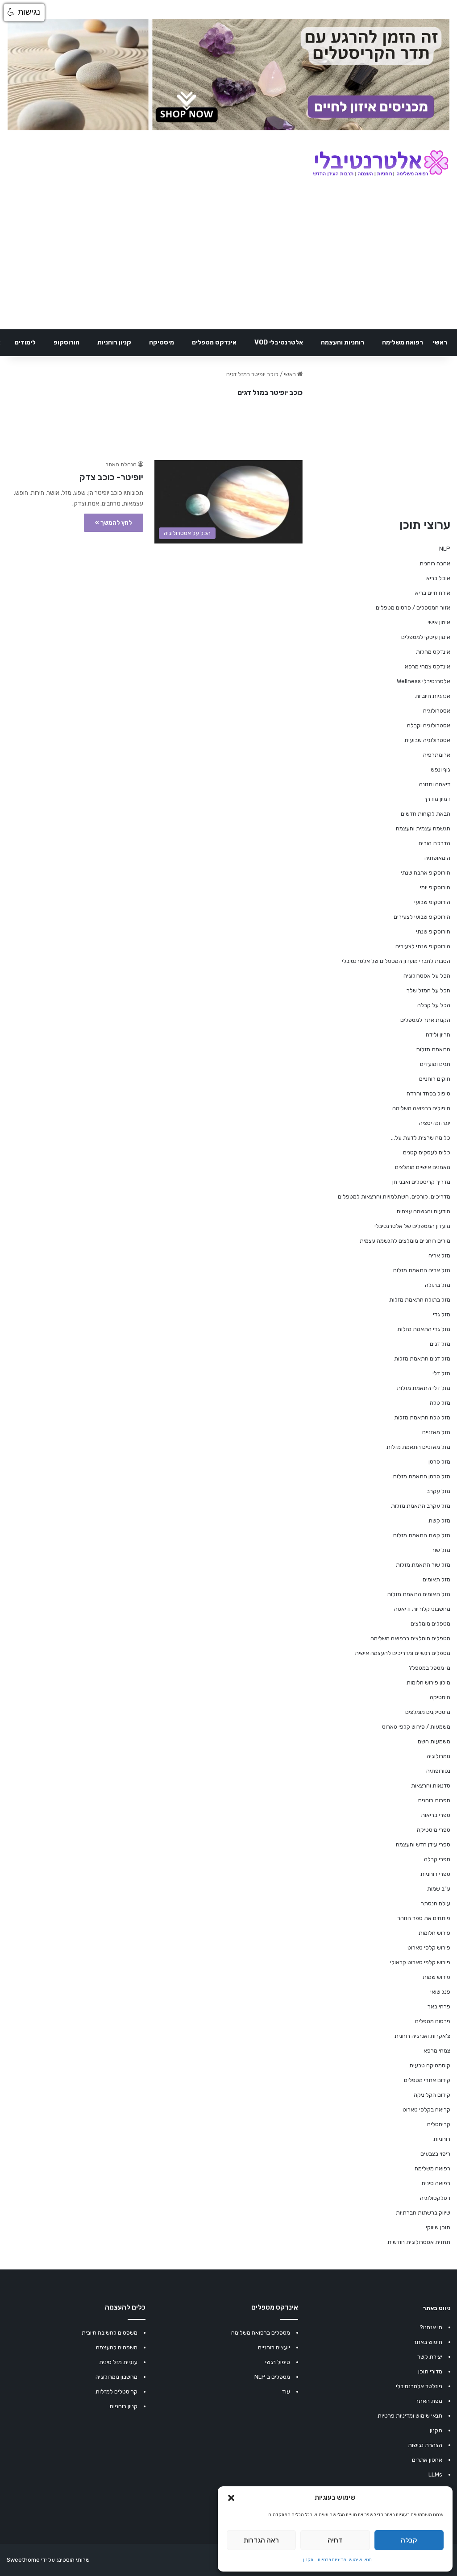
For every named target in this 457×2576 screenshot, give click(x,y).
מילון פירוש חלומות (428, 1682)
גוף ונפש (440, 769)
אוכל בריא (438, 578)
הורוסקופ (66, 342)
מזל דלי (441, 1373)
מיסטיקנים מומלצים (428, 1712)
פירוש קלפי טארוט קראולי (420, 1962)
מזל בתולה (438, 1285)
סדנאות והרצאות (431, 1786)
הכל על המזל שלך (428, 990)
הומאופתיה (437, 858)
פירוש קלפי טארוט (429, 1948)
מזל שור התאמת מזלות (423, 1565)
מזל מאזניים (436, 1432)
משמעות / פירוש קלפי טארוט (416, 1727)
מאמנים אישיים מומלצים (423, 1167)
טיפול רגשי (278, 2362)
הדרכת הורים (434, 843)
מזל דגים (440, 1344)
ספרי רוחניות (435, 1874)
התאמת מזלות (433, 1049)
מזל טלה (440, 1403)
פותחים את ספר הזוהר (424, 1918)
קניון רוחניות (114, 342)
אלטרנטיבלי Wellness (424, 681)
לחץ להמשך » (114, 523)
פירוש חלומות (434, 1933)
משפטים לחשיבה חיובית (110, 2333)
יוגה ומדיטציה (435, 1123)
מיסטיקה (162, 342)
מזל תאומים (436, 1579)
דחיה (335, 2540)
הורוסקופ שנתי (433, 931)
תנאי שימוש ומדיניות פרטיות (345, 2560)
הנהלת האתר (121, 465)
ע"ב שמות (439, 1889)
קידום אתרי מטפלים (427, 2080)
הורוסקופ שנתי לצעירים (423, 946)
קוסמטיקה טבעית (430, 2065)
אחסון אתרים (427, 2460)
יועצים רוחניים (274, 2347)
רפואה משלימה (403, 342)
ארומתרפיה (437, 755)
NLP (445, 549)
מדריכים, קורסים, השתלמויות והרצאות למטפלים (394, 1197)
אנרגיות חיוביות (433, 696)
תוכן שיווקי (438, 2227)
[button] (231, 2498)
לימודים (25, 342)
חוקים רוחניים (435, 1079)
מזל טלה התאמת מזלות (422, 1417)
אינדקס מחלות (433, 652)
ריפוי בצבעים (435, 2154)
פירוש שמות (436, 1977)
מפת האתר (429, 2401)
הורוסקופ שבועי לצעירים (422, 917)
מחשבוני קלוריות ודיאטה (422, 1609)
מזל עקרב (438, 1491)
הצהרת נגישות (425, 2445)
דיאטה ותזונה (435, 784)
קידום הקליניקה (432, 2095)
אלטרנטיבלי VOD (279, 342)
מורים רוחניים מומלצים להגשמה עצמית (405, 1241)
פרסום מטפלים (433, 2021)
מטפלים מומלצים (430, 1624)
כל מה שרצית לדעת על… (421, 1138)
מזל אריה (439, 1255)
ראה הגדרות (261, 2540)
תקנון (308, 2560)
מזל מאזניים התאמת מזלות (418, 1447)
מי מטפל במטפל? (429, 1668)
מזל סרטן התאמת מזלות (422, 1476)
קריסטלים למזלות (116, 2391)
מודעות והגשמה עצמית (423, 1211)
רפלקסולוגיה (435, 2198)
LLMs (435, 2474)
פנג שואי (440, 1992)
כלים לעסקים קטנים (427, 1152)
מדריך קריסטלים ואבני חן (421, 1182)
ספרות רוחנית (434, 1800)
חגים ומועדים (435, 1064)
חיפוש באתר (428, 2342)
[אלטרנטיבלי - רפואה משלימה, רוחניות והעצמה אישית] (381, 164)
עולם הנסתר (436, 1903)
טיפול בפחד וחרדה (428, 1093)
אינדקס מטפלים (214, 342)
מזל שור (441, 1550)
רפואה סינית (436, 2183)
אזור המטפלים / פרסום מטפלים (413, 608)
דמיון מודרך (437, 799)
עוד (286, 2391)
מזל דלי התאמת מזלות (424, 1388)
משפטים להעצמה (117, 2347)
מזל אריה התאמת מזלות (422, 1270)
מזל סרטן (439, 1462)
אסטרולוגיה (437, 711)
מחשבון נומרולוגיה (116, 2377)
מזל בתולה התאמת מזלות (420, 1300)
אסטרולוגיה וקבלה (429, 725)
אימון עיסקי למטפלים (426, 637)
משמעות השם (434, 1741)
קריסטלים (439, 2124)
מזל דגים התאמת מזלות (422, 1359)
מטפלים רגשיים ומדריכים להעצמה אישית (403, 1653)
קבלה (409, 2540)
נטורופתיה (438, 1771)
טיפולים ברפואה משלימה (421, 1108)
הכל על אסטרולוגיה (427, 976)
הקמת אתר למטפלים (425, 1020)
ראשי (440, 342)
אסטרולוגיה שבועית (427, 740)
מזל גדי (442, 1314)
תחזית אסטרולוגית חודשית (419, 2242)
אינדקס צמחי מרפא (428, 666)
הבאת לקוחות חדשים (426, 814)
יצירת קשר (430, 2357)
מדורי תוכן (430, 2371)
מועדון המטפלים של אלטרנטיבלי (412, 1226)
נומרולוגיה (438, 1756)
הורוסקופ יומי (435, 887)
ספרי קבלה (437, 1859)
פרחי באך (439, 2006)
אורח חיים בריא (433, 593)
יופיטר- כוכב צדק (111, 477)
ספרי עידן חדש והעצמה (423, 1844)
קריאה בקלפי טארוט (426, 2109)
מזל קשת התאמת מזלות (422, 1535)
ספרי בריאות (436, 1815)
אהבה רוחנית (435, 563)
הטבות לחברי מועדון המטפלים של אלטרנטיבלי (396, 961)
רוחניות (442, 2139)
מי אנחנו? (431, 2327)
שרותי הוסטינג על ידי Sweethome (48, 2560)
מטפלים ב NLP (272, 2377)
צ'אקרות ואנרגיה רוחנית (422, 2036)
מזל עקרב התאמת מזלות (421, 1506)
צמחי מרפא (437, 2051)
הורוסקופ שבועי (432, 902)
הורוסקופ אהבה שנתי (426, 873)
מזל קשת (439, 1520)
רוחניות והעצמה (343, 342)
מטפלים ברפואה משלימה (261, 2333)
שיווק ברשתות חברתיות (423, 2213)
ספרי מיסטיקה (434, 1830)
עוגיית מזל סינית (118, 2362)
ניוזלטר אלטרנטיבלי (419, 2386)
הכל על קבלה (434, 1005)
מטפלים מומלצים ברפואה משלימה (410, 1638)
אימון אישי (439, 622)
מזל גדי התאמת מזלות (424, 1329)
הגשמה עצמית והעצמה (423, 828)
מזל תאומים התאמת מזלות (419, 1594)
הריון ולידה (438, 1035)
